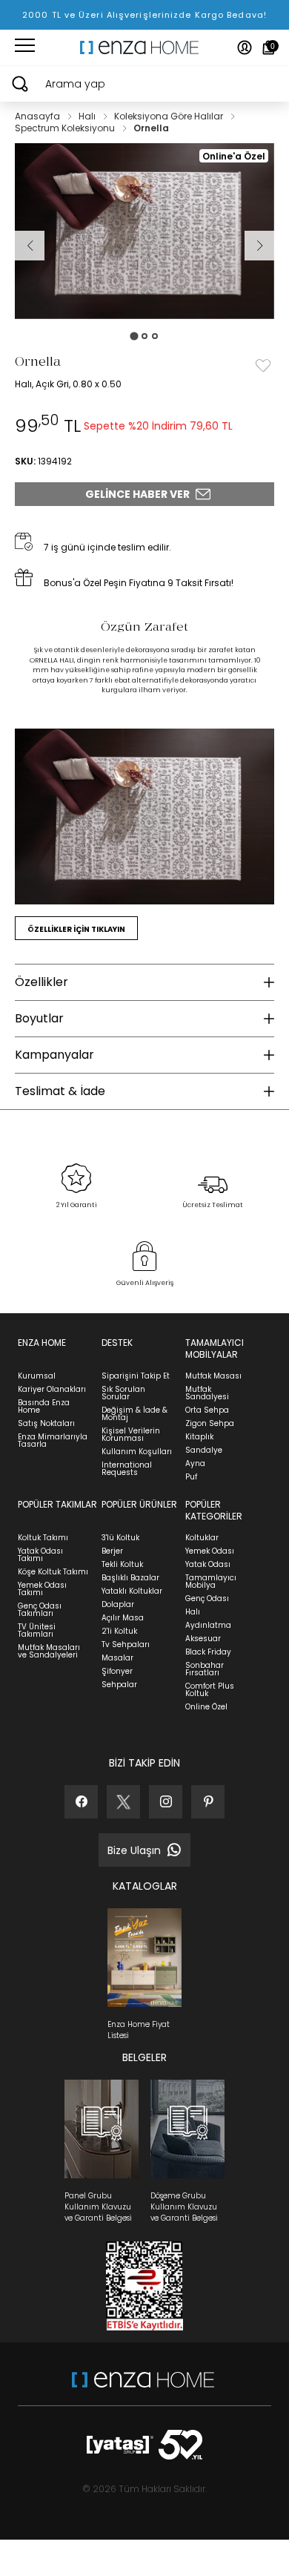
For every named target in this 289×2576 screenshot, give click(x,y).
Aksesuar (203, 1639)
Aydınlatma (208, 1625)
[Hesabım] (245, 47)
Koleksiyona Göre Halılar (170, 116)
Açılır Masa (123, 1618)
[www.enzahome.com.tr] (143, 2387)
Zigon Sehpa (210, 1423)
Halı (88, 116)
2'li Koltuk (119, 1631)
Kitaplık (199, 1437)
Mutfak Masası (213, 1376)
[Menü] (25, 47)
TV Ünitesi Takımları (37, 1630)
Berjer (112, 1551)
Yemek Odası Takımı (42, 1589)
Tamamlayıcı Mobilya (211, 1581)
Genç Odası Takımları (40, 1610)
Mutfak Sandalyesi (207, 1393)
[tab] (134, 336)
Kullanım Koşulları (137, 1452)
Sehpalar (119, 1685)
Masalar (117, 1658)
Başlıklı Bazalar (130, 1578)
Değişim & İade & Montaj (134, 1414)
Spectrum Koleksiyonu (66, 128)
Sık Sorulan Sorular (123, 1393)
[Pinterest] (208, 1802)
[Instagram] (166, 1802)
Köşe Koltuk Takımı (53, 1572)
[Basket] (269, 47)
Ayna (195, 1463)
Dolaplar (118, 1604)
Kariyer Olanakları (52, 1389)
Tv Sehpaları (126, 1644)
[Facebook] (81, 1802)
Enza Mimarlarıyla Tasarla (53, 1440)
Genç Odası (207, 1598)
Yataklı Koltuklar (132, 1591)
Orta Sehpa (207, 1410)
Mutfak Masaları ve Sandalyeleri (49, 1651)
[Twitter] (123, 1802)
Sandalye (204, 1450)
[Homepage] (144, 47)
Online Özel (206, 1707)
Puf (191, 1477)
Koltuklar (202, 1538)
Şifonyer (117, 1671)
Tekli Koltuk (122, 1564)
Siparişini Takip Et (136, 1376)
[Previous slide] (30, 246)
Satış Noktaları (46, 1423)
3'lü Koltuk (120, 1538)
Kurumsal (37, 1376)
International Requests (127, 1469)
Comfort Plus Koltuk (210, 1690)
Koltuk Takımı (43, 1538)
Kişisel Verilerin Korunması (131, 1435)
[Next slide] (259, 246)
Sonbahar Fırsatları (205, 1669)
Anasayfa (39, 116)
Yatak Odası (208, 1564)
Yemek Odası (210, 1551)
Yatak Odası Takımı (40, 1555)
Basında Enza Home (44, 1406)
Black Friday (208, 1652)
